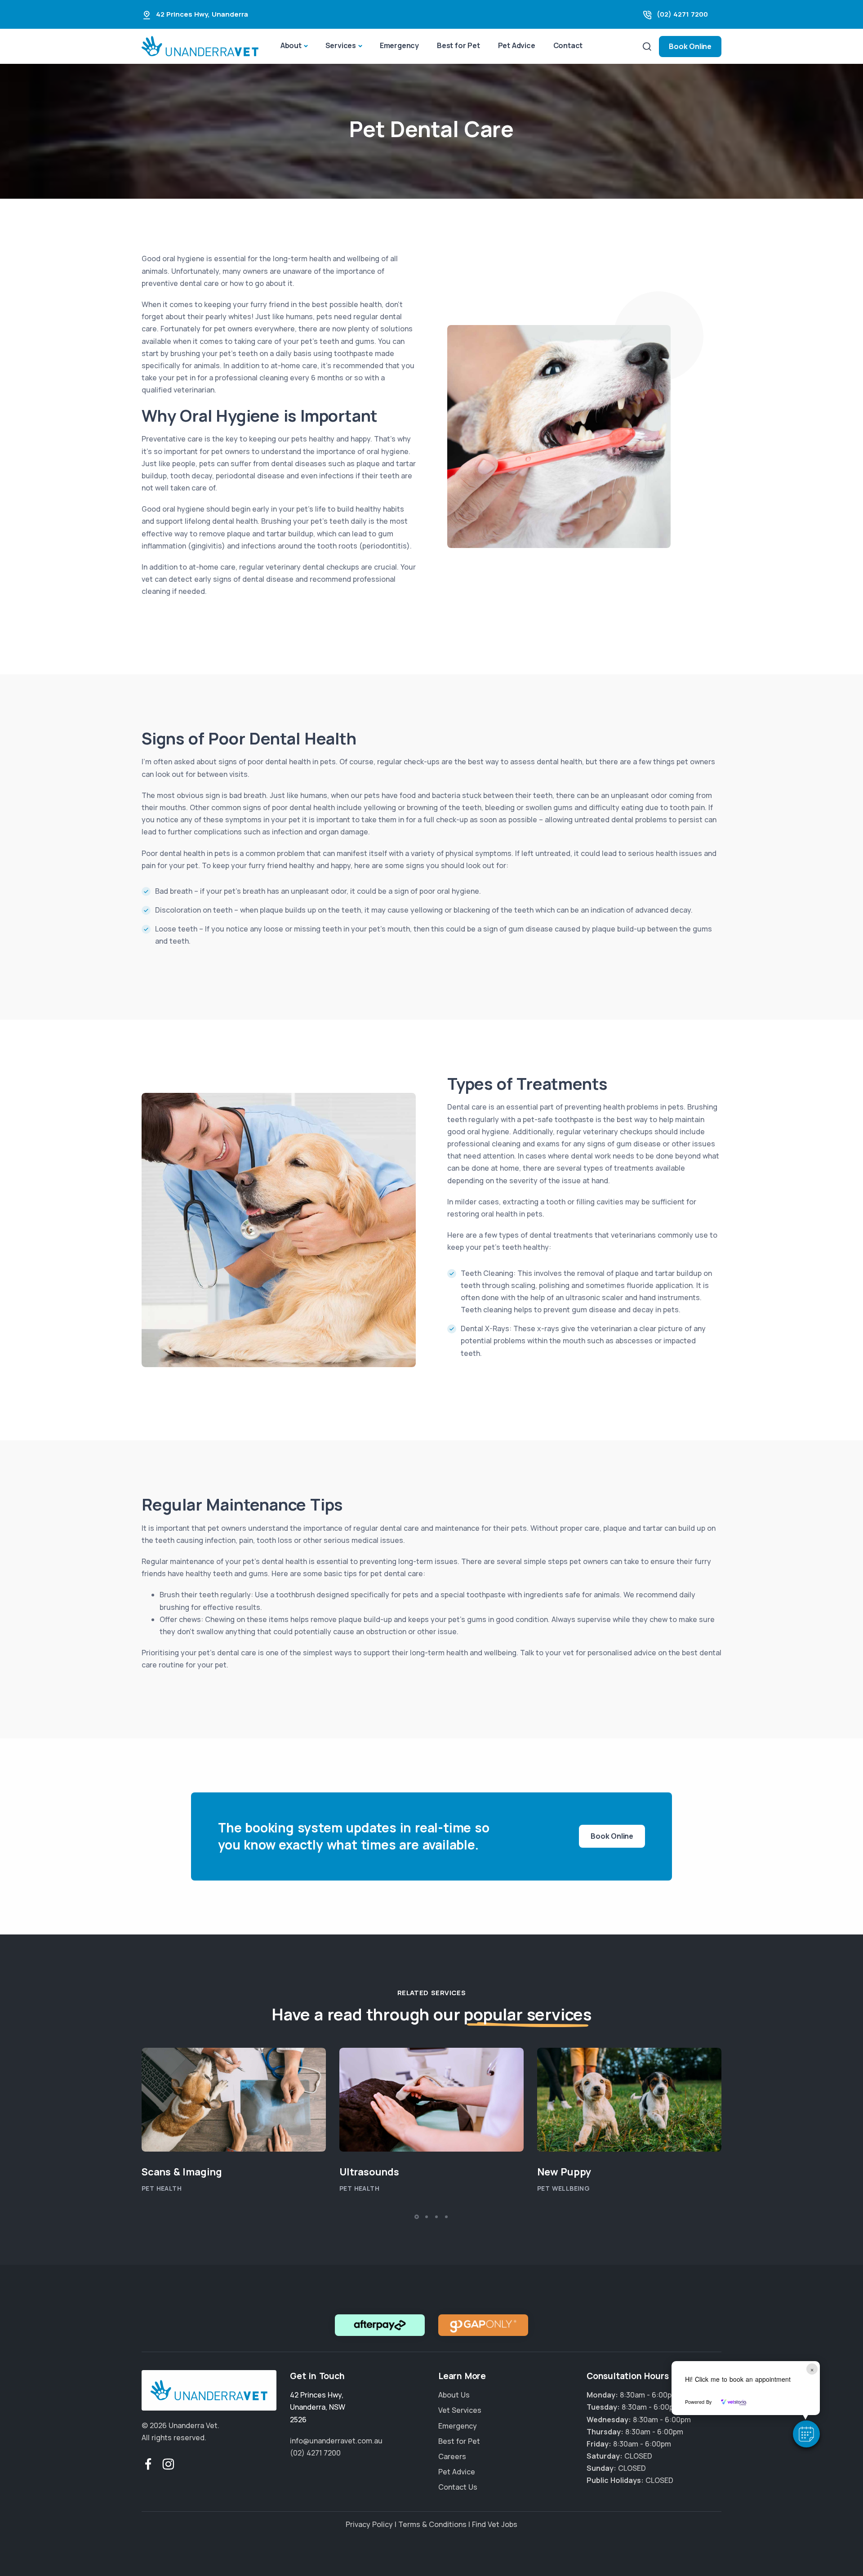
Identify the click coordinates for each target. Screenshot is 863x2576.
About (291, 45)
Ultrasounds (369, 2172)
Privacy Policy (369, 2525)
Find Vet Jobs (495, 2525)
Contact (568, 45)
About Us (454, 2395)
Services (341, 45)
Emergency (399, 45)
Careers (452, 2456)
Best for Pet (458, 45)
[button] (806, 2434)
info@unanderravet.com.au (336, 2441)
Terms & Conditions (432, 2525)
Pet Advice (517, 45)
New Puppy (564, 2172)
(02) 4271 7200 (682, 14)
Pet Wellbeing (563, 2189)
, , (318, 2407)
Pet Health (162, 2189)
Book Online (690, 46)
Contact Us (458, 2487)
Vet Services (460, 2411)
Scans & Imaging (182, 2172)
